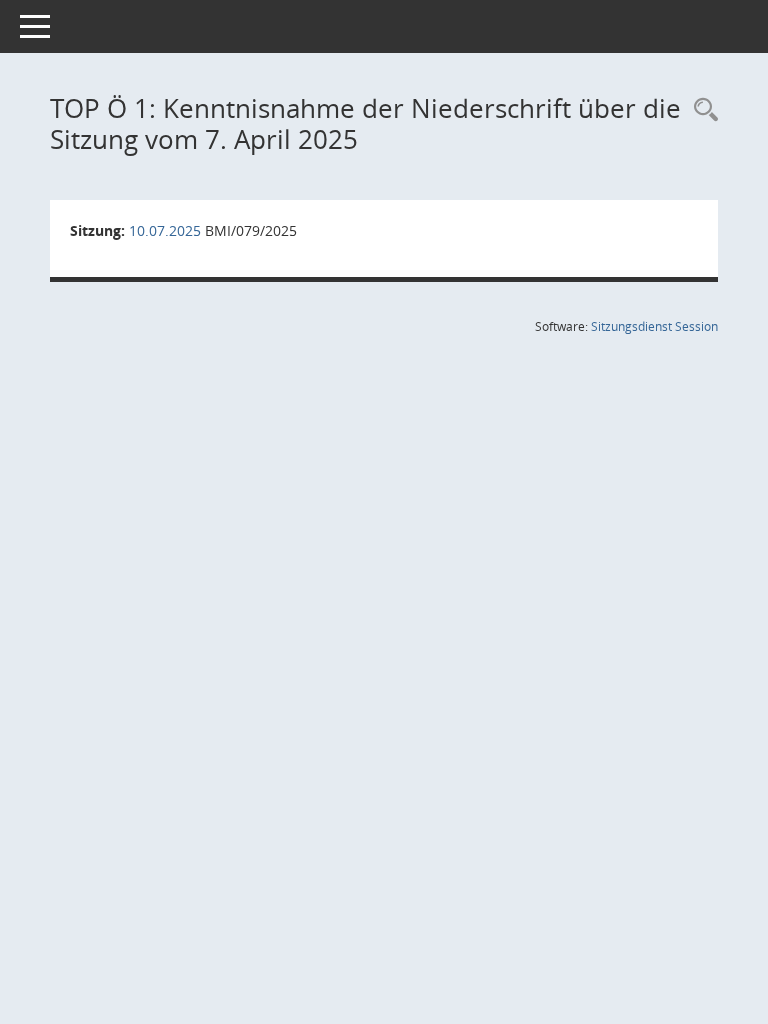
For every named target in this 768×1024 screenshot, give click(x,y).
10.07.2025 (165, 230)
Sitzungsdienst (654, 326)
